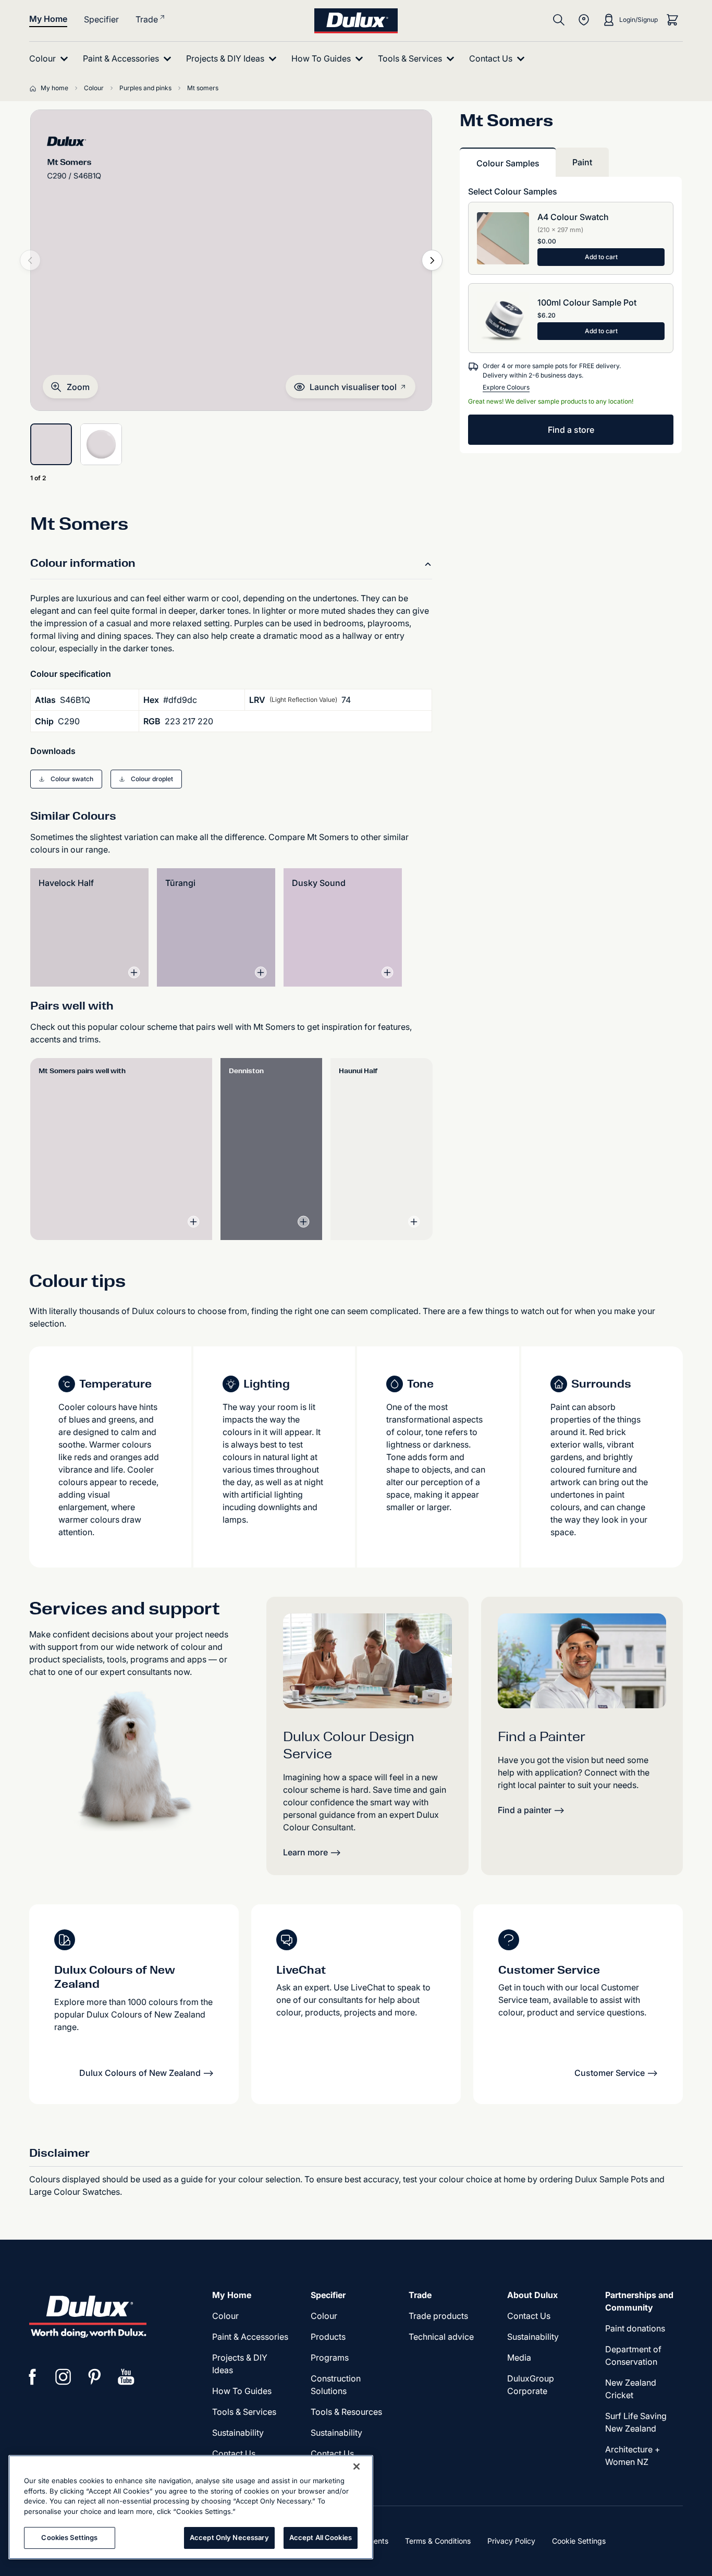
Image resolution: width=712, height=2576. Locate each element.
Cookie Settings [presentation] (579, 2541)
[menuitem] (51, 59)
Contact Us (234, 2453)
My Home (48, 19)
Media (519, 2358)
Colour (225, 2316)
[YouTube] (126, 2377)
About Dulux (532, 2295)
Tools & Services (244, 2412)
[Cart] (672, 20)
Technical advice (441, 2337)
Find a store (571, 430)
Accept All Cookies (321, 2537)
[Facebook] (32, 2377)
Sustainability (238, 2433)
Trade (147, 19)
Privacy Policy (511, 2541)
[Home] (35, 88)
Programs (330, 2358)
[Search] (559, 20)
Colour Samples (508, 163)
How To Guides (242, 2391)
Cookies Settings (69, 2537)
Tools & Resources (346, 2412)
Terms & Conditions (438, 2541)
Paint (582, 162)
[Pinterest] (95, 2377)
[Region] (584, 20)
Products (328, 2337)
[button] (70, 387)
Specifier (101, 19)
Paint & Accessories (250, 2337)
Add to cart (601, 257)
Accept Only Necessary (229, 2537)
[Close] (357, 2466)
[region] (191, 2507)
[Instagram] (64, 2377)
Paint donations (635, 2328)
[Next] (432, 260)
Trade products (438, 2316)
